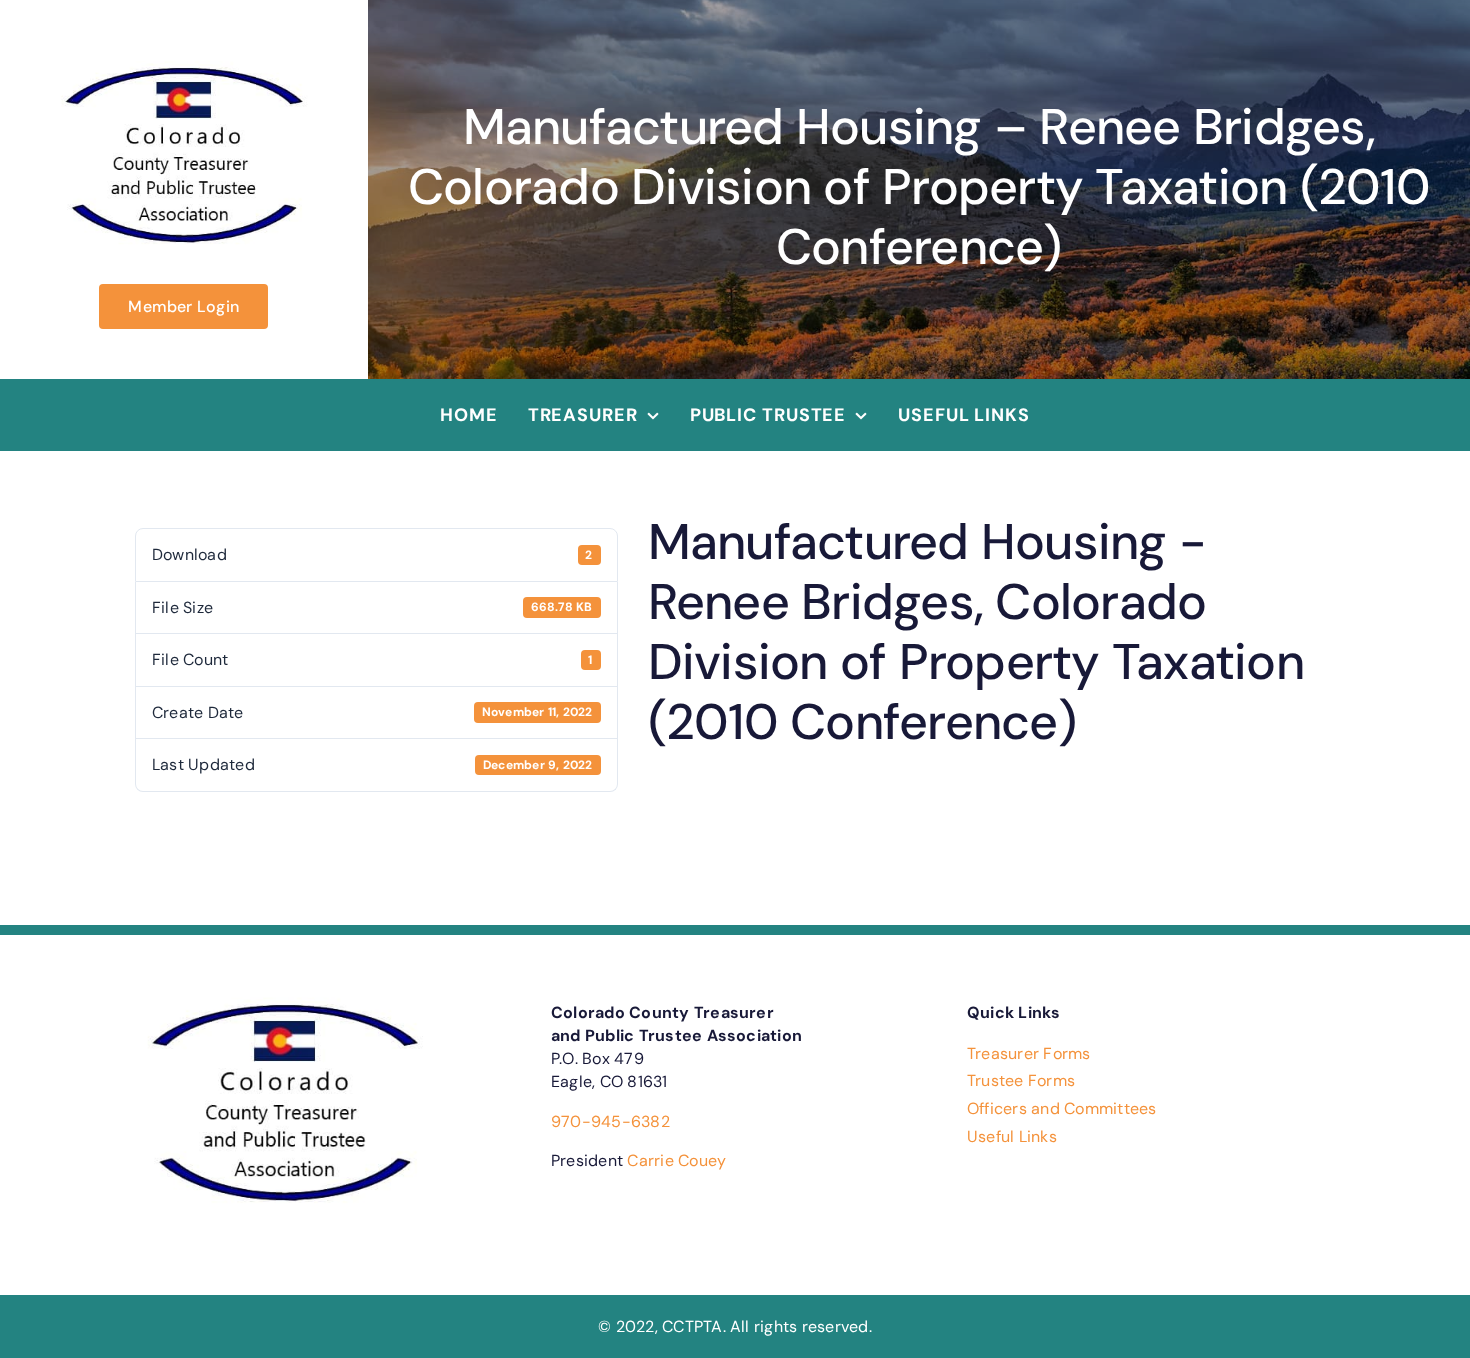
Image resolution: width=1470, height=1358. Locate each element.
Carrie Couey (676, 1160)
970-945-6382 (610, 1121)
